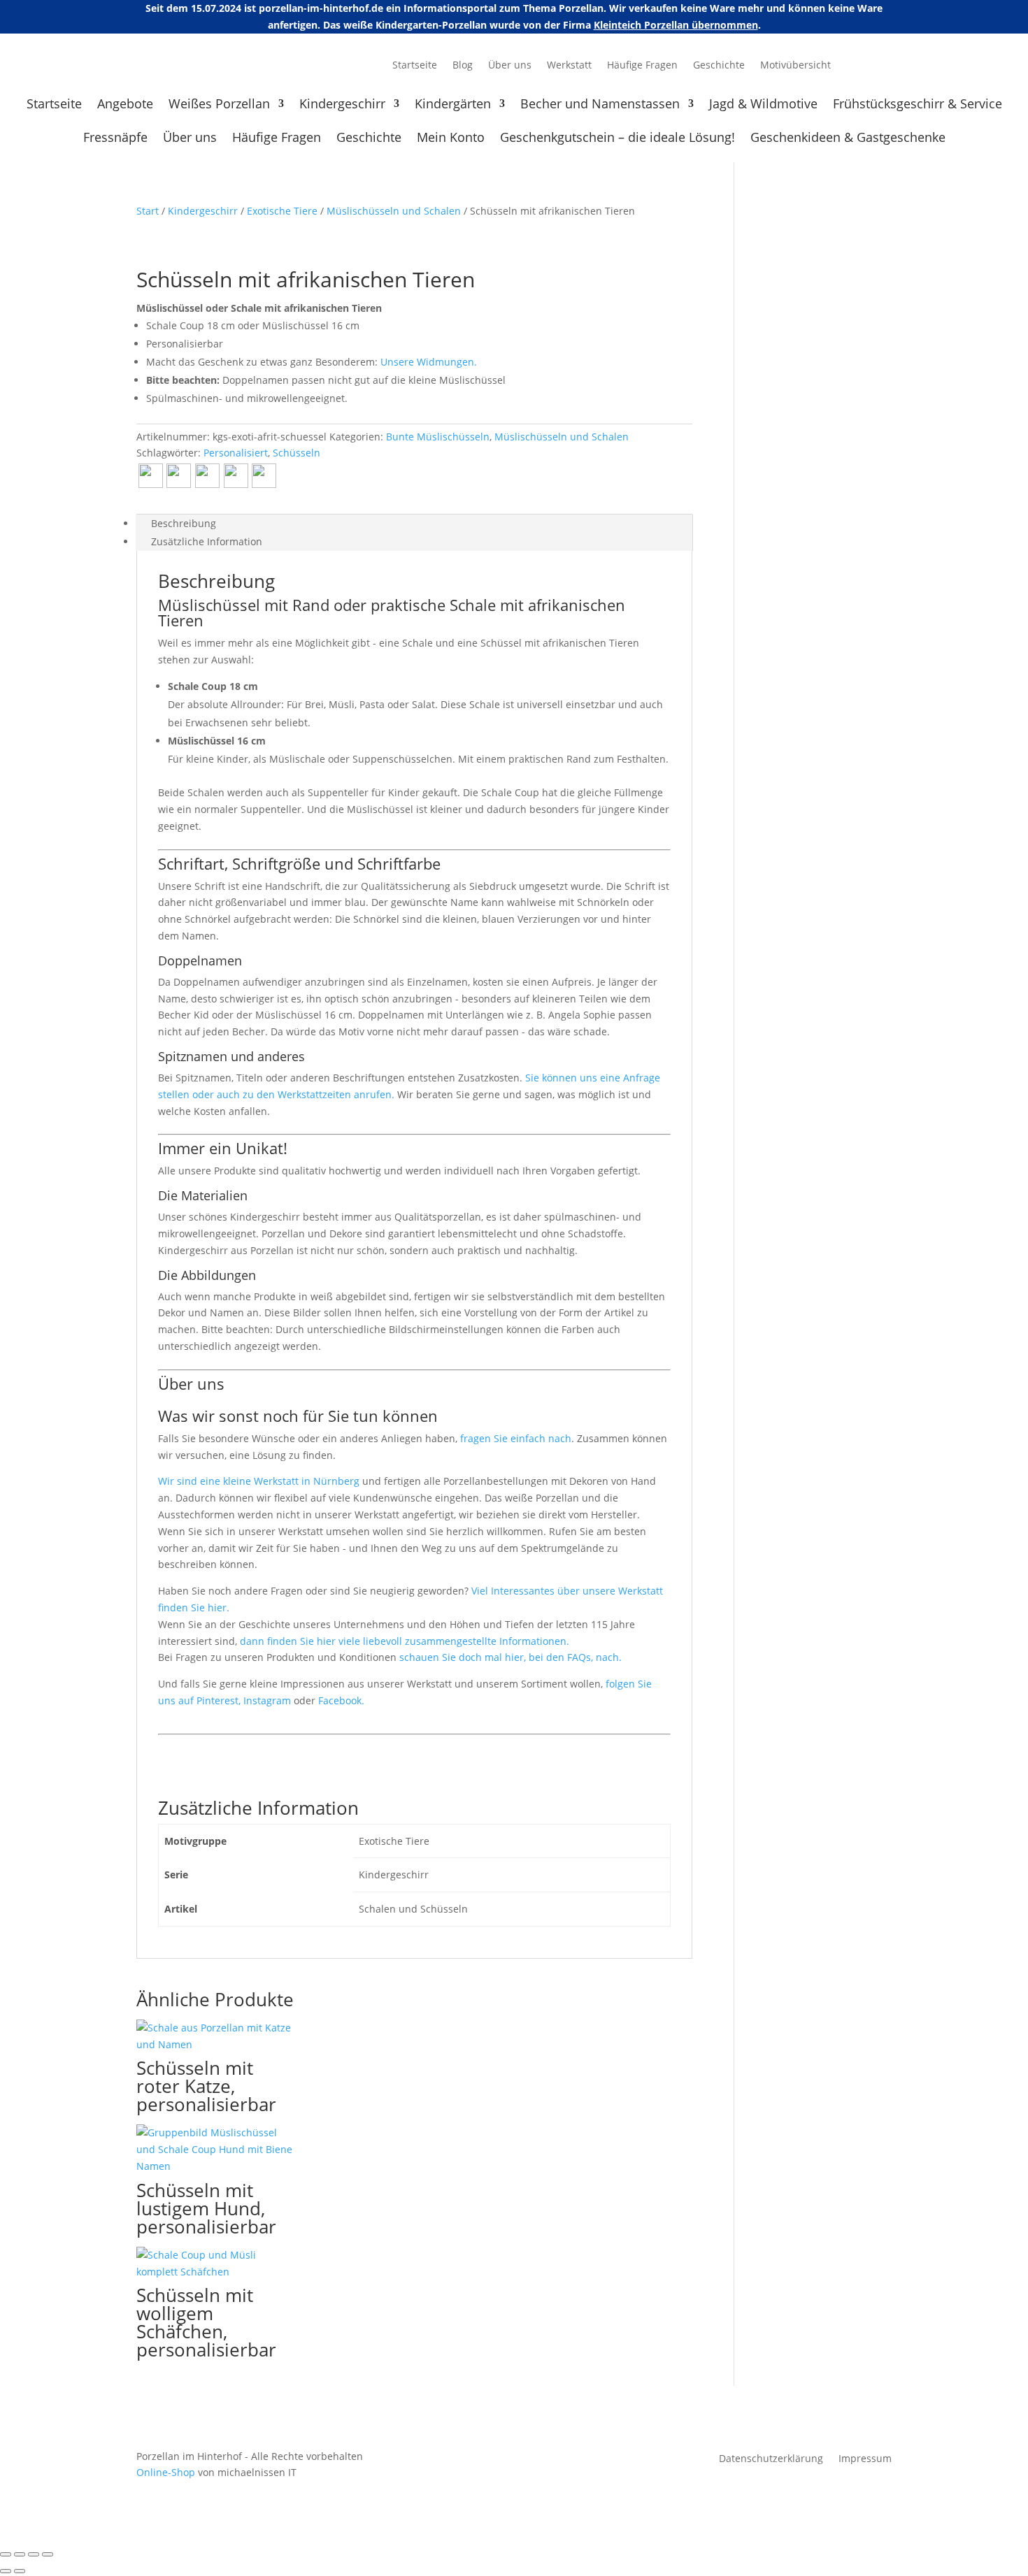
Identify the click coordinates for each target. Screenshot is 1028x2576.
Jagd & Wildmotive (763, 105)
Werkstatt (569, 66)
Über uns (510, 66)
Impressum (865, 2459)
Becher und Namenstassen (600, 105)
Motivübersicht (795, 66)
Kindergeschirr (342, 105)
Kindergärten (453, 105)
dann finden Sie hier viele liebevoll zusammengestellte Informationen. (405, 1641)
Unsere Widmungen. (429, 362)
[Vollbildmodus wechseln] (20, 2554)
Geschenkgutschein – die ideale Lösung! (617, 139)
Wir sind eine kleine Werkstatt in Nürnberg (259, 1481)
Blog (463, 66)
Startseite (415, 66)
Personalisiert (236, 453)
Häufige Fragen (642, 66)
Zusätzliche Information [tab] (207, 541)
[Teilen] (34, 2554)
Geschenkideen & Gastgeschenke (848, 139)
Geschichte (719, 66)
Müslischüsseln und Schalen (394, 211)
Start (148, 211)
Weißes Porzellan (219, 105)
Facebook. (341, 1700)
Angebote (125, 105)
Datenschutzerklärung (771, 2459)
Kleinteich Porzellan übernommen (676, 25)
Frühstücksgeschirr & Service (918, 105)
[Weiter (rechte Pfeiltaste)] (20, 2571)
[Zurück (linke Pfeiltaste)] (6, 2571)
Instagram (269, 1700)
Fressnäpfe (115, 139)
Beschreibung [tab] (184, 523)
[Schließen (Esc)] (48, 2554)
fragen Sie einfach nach (516, 1438)
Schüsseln (297, 453)
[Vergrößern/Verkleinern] (6, 2554)
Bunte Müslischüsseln (438, 437)
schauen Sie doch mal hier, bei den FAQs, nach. (511, 1657)
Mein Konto (451, 139)
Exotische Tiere (282, 211)
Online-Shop (166, 2472)
